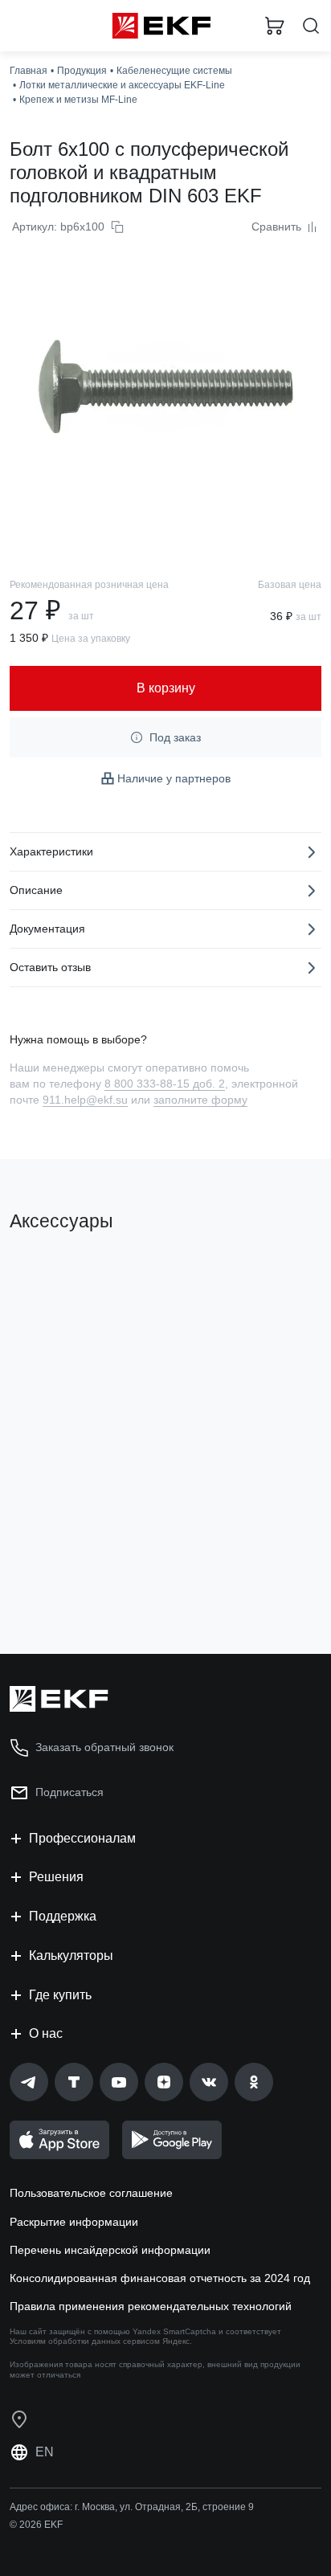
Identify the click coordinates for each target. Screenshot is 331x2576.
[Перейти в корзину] (275, 26)
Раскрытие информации (74, 2222)
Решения (56, 1877)
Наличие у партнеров (174, 778)
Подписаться (69, 1792)
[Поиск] (311, 26)
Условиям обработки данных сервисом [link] (85, 2341)
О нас (46, 2033)
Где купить (60, 1995)
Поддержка (63, 1916)
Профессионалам (82, 1838)
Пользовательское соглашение (91, 2193)
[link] (29, 2082)
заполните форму (200, 1100)
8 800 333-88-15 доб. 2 (165, 1084)
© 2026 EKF (36, 2525)
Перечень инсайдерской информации (110, 2250)
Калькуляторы (71, 1955)
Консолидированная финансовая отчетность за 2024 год (160, 2278)
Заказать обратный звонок (104, 1747)
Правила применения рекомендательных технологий (151, 2306)
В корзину (72, 1577)
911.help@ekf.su (85, 1100)
